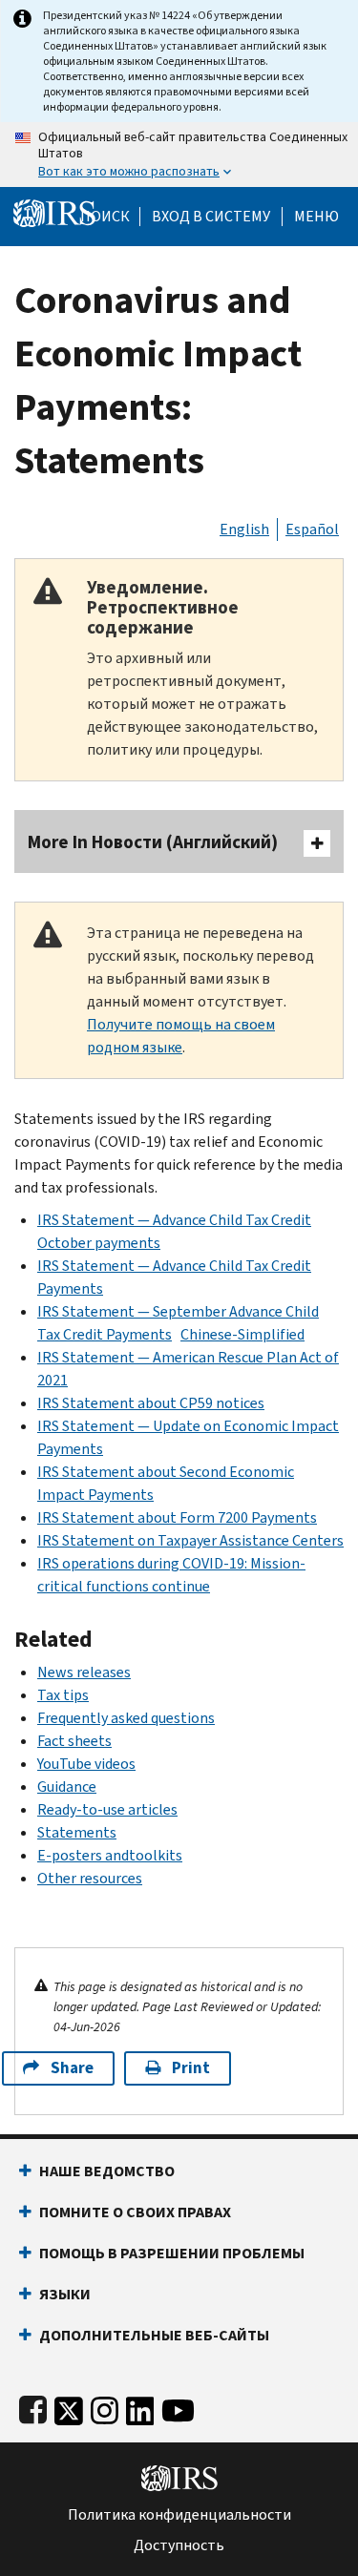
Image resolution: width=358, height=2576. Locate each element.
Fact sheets (74, 1741)
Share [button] (72, 2068)
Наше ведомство (107, 2171)
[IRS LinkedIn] (140, 2407)
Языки (65, 2294)
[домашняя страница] (54, 212)
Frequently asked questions (126, 1718)
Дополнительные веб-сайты (154, 2335)
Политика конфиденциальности (179, 2515)
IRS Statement (87, 1357)
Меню (316, 217)
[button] (211, 217)
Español (312, 529)
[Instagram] (105, 2407)
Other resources (90, 1878)
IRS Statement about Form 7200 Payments (177, 1517)
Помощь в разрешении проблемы (172, 2253)
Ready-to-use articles (107, 1809)
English (244, 529)
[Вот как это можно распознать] (179, 155)
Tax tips (63, 1695)
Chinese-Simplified (242, 1334)
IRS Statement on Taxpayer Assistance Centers (190, 1540)
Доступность (179, 2545)
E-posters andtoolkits (110, 1855)
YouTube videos (86, 1764)
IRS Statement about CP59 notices (151, 1403)
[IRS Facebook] (33, 2407)
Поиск (105, 217)
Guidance (67, 1787)
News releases (84, 1672)
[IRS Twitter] (69, 2407)
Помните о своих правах (135, 2212)
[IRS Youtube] (178, 2407)
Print (191, 2068)
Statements (77, 1832)
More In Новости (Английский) (153, 842)
